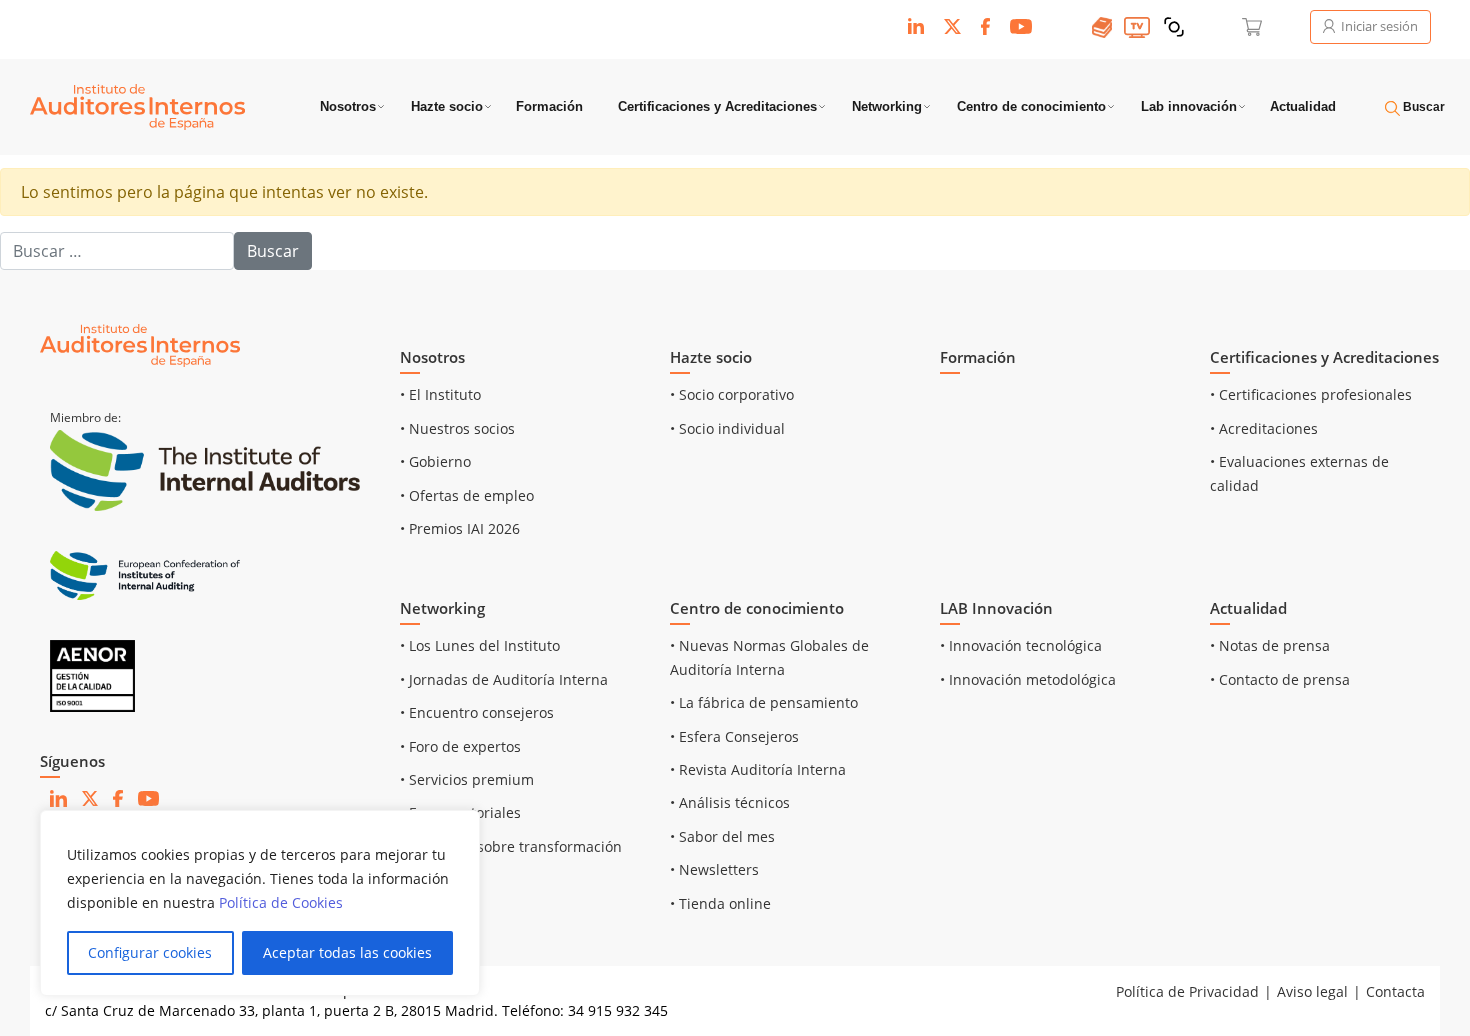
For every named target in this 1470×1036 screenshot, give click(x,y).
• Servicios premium (467, 779)
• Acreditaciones (1264, 428)
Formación (549, 106)
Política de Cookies (281, 902)
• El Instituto (440, 394)
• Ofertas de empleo (467, 495)
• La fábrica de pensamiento (764, 702)
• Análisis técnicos (730, 802)
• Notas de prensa (1270, 645)
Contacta (1395, 991)
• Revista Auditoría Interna (758, 769)
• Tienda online (720, 903)
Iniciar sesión (1378, 26)
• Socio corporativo (732, 394)
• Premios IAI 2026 (460, 528)
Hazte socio (447, 106)
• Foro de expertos (460, 746)
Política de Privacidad (1187, 991)
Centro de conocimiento (1031, 106)
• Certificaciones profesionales (1311, 394)
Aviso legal (1312, 991)
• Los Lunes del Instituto (480, 645)
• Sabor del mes (722, 836)
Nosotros (348, 106)
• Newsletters (714, 869)
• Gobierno (435, 461)
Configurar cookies (150, 952)
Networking (887, 106)
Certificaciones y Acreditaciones (717, 106)
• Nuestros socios (457, 428)
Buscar (1422, 107)
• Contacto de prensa (1280, 679)
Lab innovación (1189, 106)
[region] (260, 903)
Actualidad (1303, 106)
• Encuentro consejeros (477, 712)
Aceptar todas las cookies (347, 952)
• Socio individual (727, 428)
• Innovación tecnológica (1021, 645)
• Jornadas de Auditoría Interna (504, 679)
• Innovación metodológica (1028, 679)
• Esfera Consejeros (734, 736)
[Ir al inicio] (140, 344)
